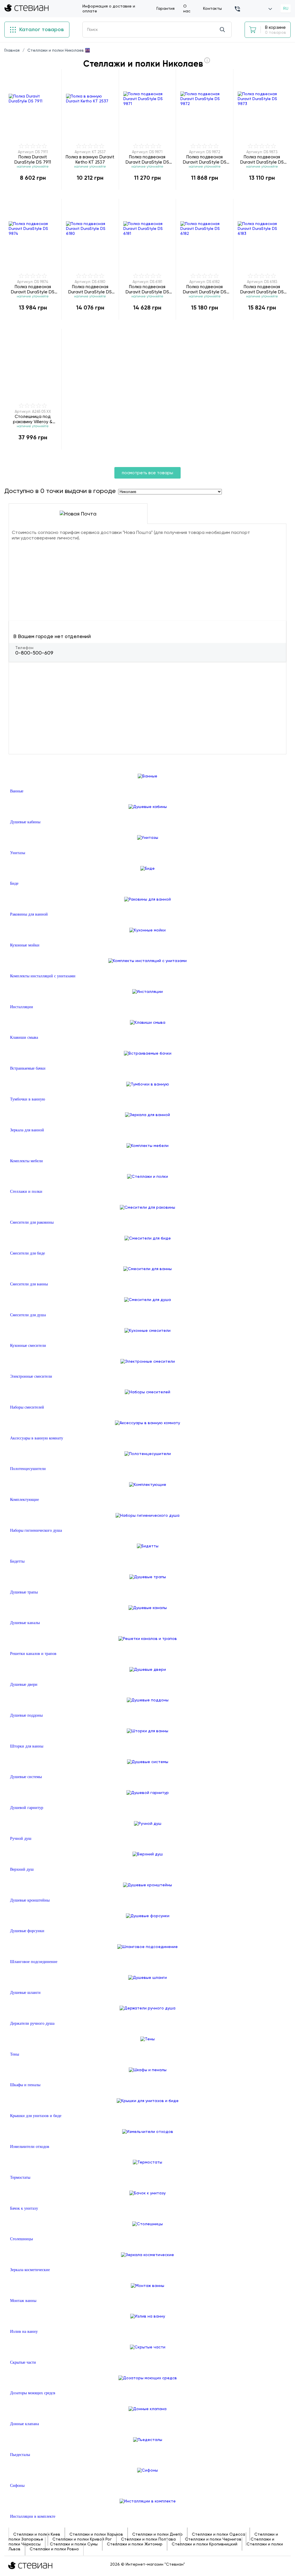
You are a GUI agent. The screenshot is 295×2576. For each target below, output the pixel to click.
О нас (187, 9)
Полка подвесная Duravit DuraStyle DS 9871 (147, 159)
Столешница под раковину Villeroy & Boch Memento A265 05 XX (33, 419)
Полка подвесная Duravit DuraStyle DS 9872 (205, 159)
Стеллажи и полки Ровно (54, 2549)
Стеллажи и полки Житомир (135, 2544)
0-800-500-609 (34, 653)
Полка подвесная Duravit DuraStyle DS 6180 (90, 289)
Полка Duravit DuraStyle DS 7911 (33, 159)
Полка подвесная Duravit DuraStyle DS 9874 (33, 289)
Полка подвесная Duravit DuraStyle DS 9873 (262, 159)
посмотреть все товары (147, 473)
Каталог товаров (41, 29)
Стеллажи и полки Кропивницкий (205, 2544)
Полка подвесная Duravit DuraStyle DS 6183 (262, 289)
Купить (33, 190)
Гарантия (166, 8)
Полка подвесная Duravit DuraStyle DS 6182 (205, 289)
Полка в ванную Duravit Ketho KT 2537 (90, 159)
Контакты (212, 8)
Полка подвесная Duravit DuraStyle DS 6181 (147, 289)
